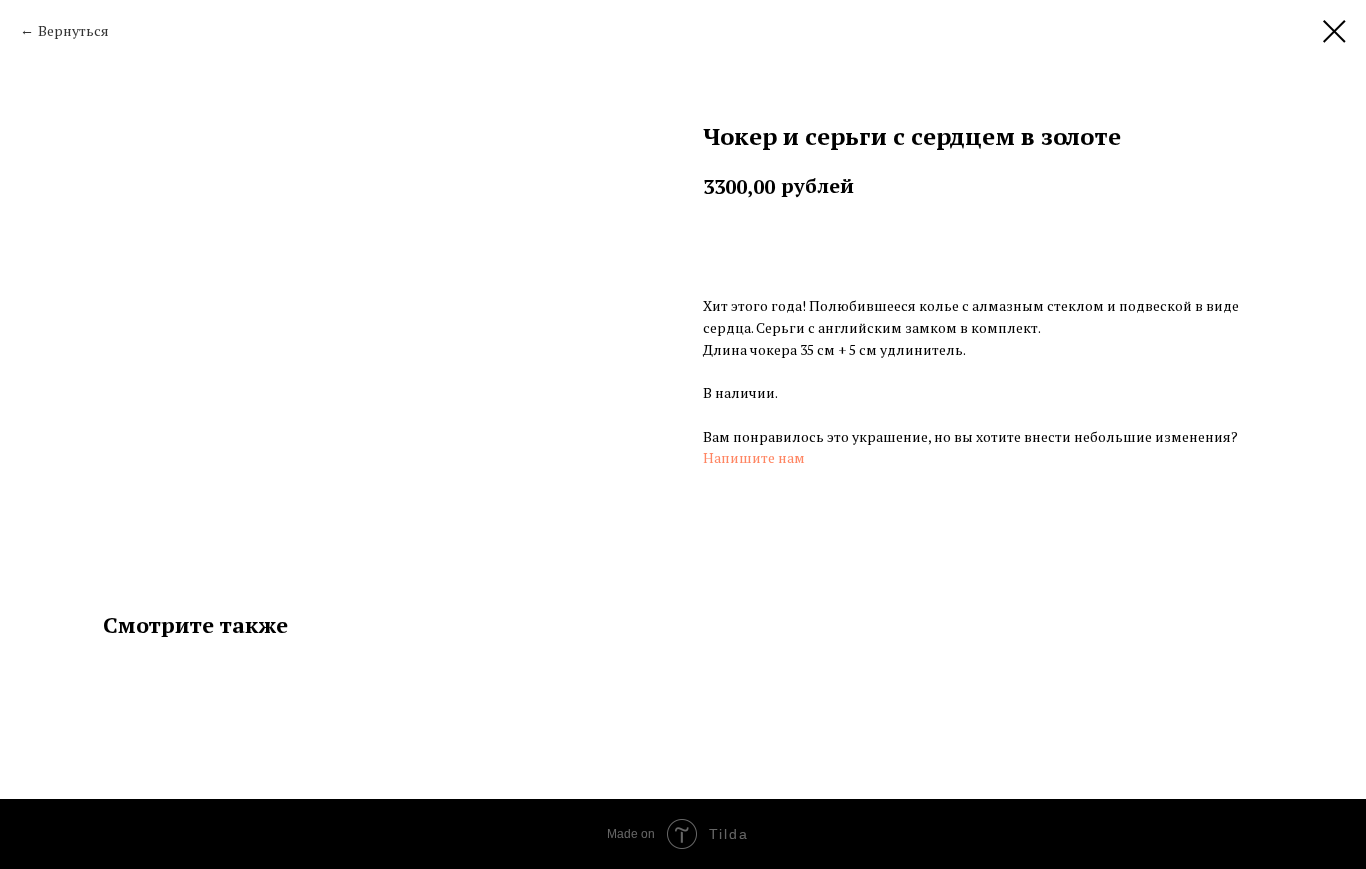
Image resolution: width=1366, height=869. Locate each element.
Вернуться (73, 30)
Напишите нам (754, 457)
